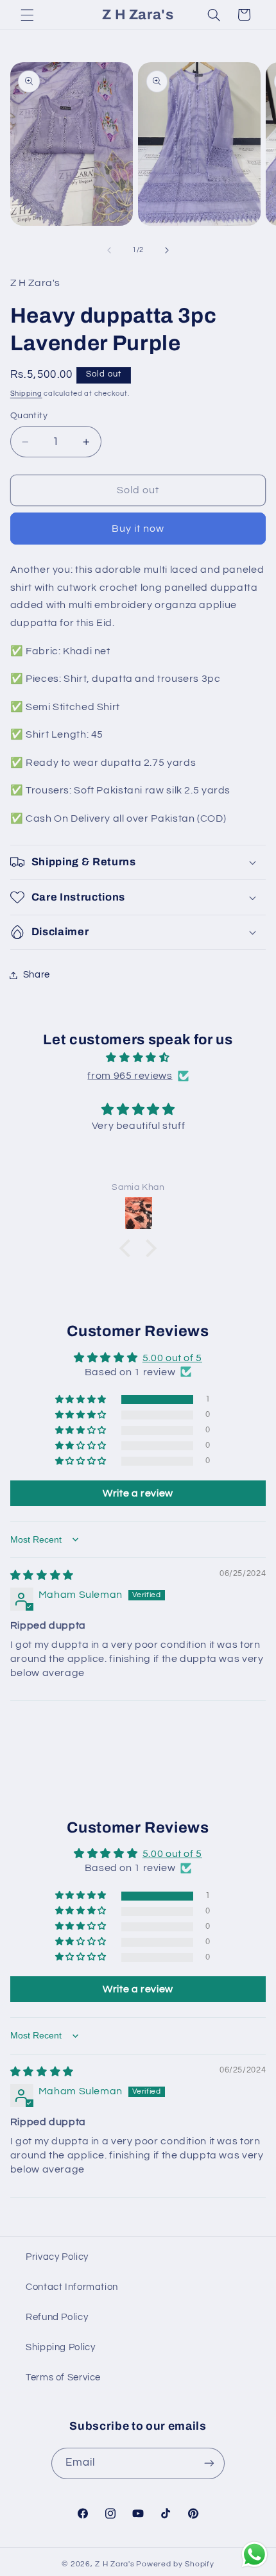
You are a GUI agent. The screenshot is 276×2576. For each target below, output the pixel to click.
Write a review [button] (138, 1493)
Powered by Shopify (175, 2564)
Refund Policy (57, 2317)
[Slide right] (167, 250)
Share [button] (37, 975)
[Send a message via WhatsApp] (254, 2555)
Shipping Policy (60, 2347)
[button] (27, 15)
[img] (138, 1058)
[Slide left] (109, 250)
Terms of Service (63, 2377)
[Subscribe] (209, 2463)
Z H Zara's (115, 2564)
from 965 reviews (130, 1076)
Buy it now (138, 529)
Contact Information (72, 2287)
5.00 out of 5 (172, 1358)
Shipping (26, 394)
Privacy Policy (57, 2257)
